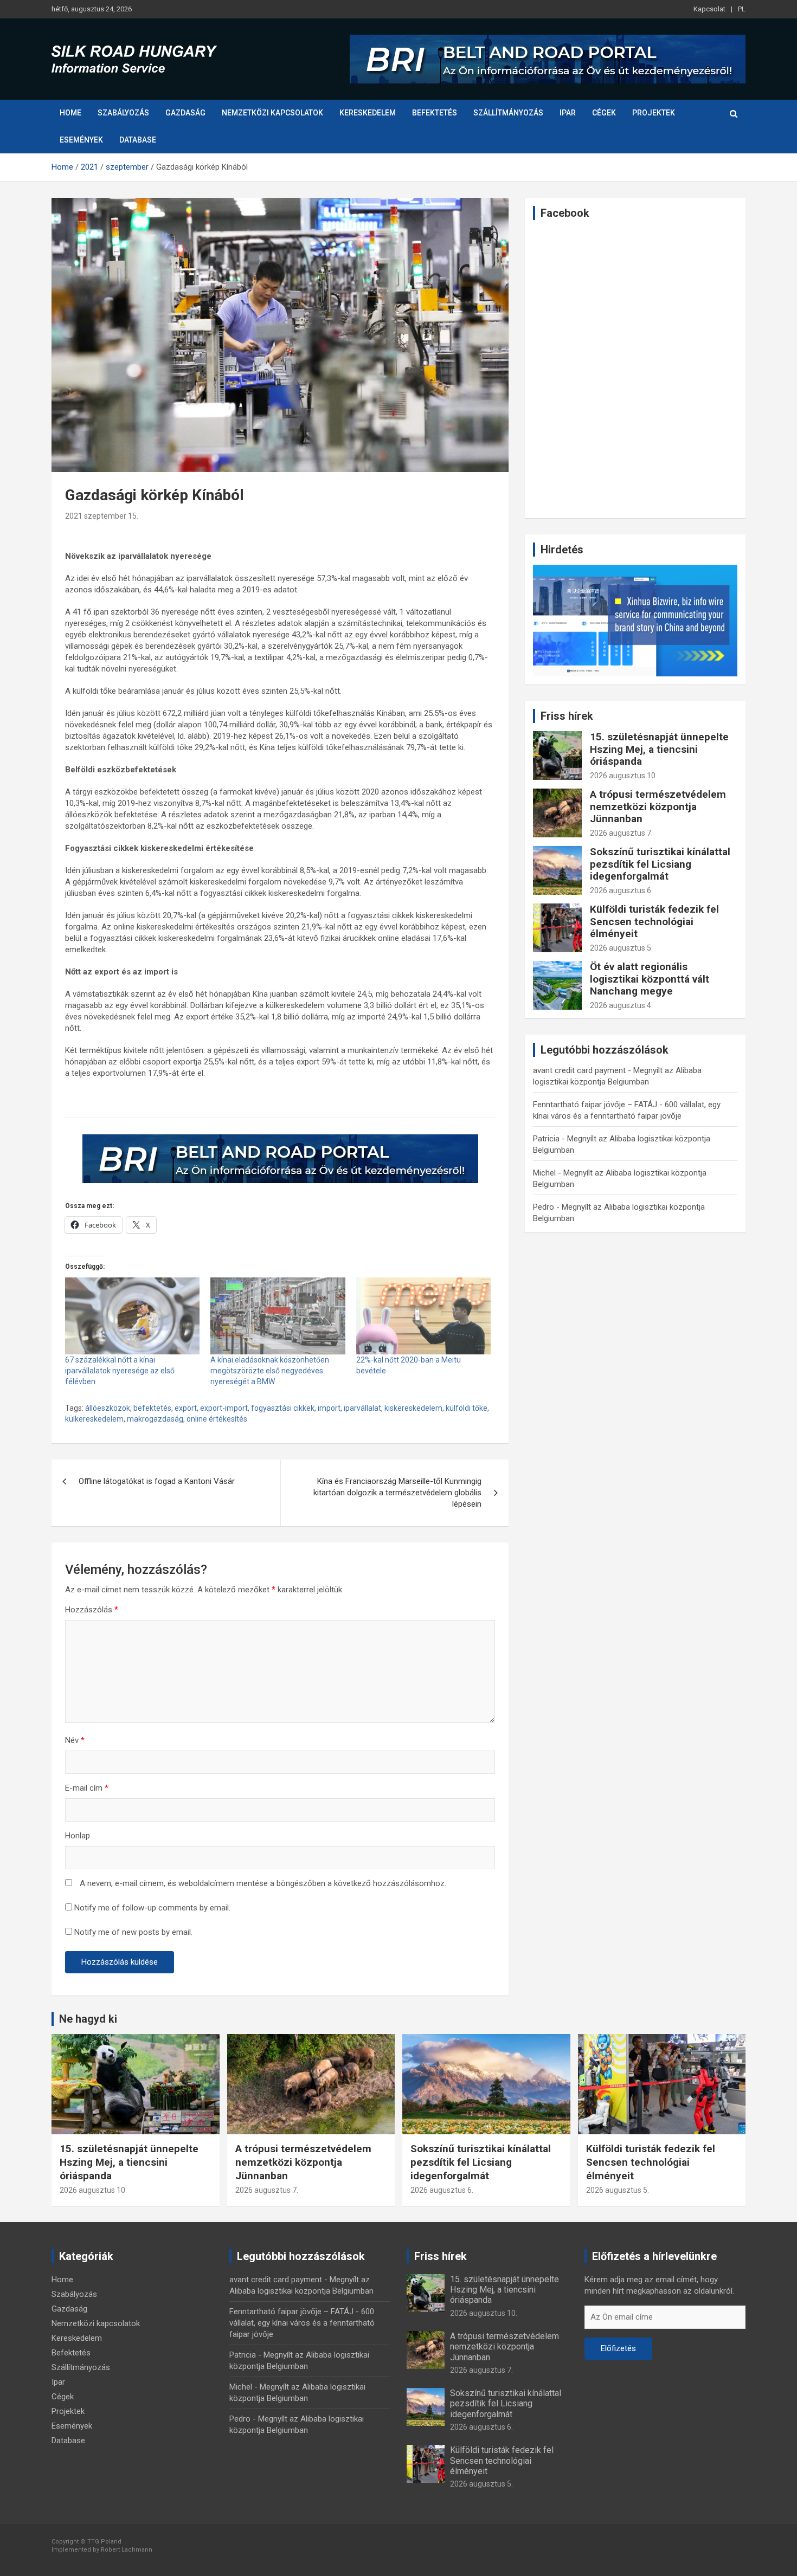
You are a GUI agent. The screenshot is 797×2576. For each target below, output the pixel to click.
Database (138, 140)
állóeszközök (108, 1408)
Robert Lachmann (127, 2550)
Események (81, 140)
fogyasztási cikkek (283, 1408)
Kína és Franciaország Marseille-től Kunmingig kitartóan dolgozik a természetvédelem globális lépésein (397, 1493)
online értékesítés (217, 1419)
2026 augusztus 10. (624, 776)
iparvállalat (362, 1408)
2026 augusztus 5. (621, 948)
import (329, 1408)
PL (742, 9)
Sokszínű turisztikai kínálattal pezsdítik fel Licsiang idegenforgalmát (660, 864)
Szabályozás (123, 113)
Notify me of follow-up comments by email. (152, 1908)
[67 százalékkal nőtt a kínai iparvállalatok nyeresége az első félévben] (132, 1316)
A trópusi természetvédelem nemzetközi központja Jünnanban (658, 807)
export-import (224, 1408)
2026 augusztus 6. (621, 890)
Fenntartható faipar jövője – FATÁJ (595, 1105)
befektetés (152, 1408)
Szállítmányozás (508, 113)
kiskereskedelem (413, 1408)
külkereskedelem (94, 1419)
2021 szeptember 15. (102, 516)
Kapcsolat (709, 9)
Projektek (654, 113)
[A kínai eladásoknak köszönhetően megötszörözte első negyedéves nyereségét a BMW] (278, 1316)
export (186, 1408)
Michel (544, 1173)
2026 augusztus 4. (621, 1005)
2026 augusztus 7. (621, 833)
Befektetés (435, 113)
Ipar (568, 113)
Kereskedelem (368, 113)
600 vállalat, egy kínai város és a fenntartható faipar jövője (302, 2323)
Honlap (78, 1836)
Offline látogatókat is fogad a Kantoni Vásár (157, 1481)
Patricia (546, 1139)
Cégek (604, 113)
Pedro (544, 1207)
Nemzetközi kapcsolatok (272, 113)
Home (70, 113)
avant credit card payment (579, 1070)
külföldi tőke (467, 1408)
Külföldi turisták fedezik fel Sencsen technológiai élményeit (654, 922)
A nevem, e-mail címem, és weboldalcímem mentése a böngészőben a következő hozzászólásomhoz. (263, 1883)
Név (75, 1740)
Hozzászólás (92, 1610)
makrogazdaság (155, 1419)
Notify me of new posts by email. (133, 1932)
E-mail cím (87, 1788)
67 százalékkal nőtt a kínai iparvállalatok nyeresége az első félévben (120, 1371)
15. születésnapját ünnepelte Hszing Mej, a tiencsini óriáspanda (659, 749)
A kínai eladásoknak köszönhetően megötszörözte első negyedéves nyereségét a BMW (270, 1371)
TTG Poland (104, 2542)
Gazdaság (185, 113)
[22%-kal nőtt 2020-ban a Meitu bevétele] (423, 1316)
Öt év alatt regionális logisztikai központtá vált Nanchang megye (650, 979)
